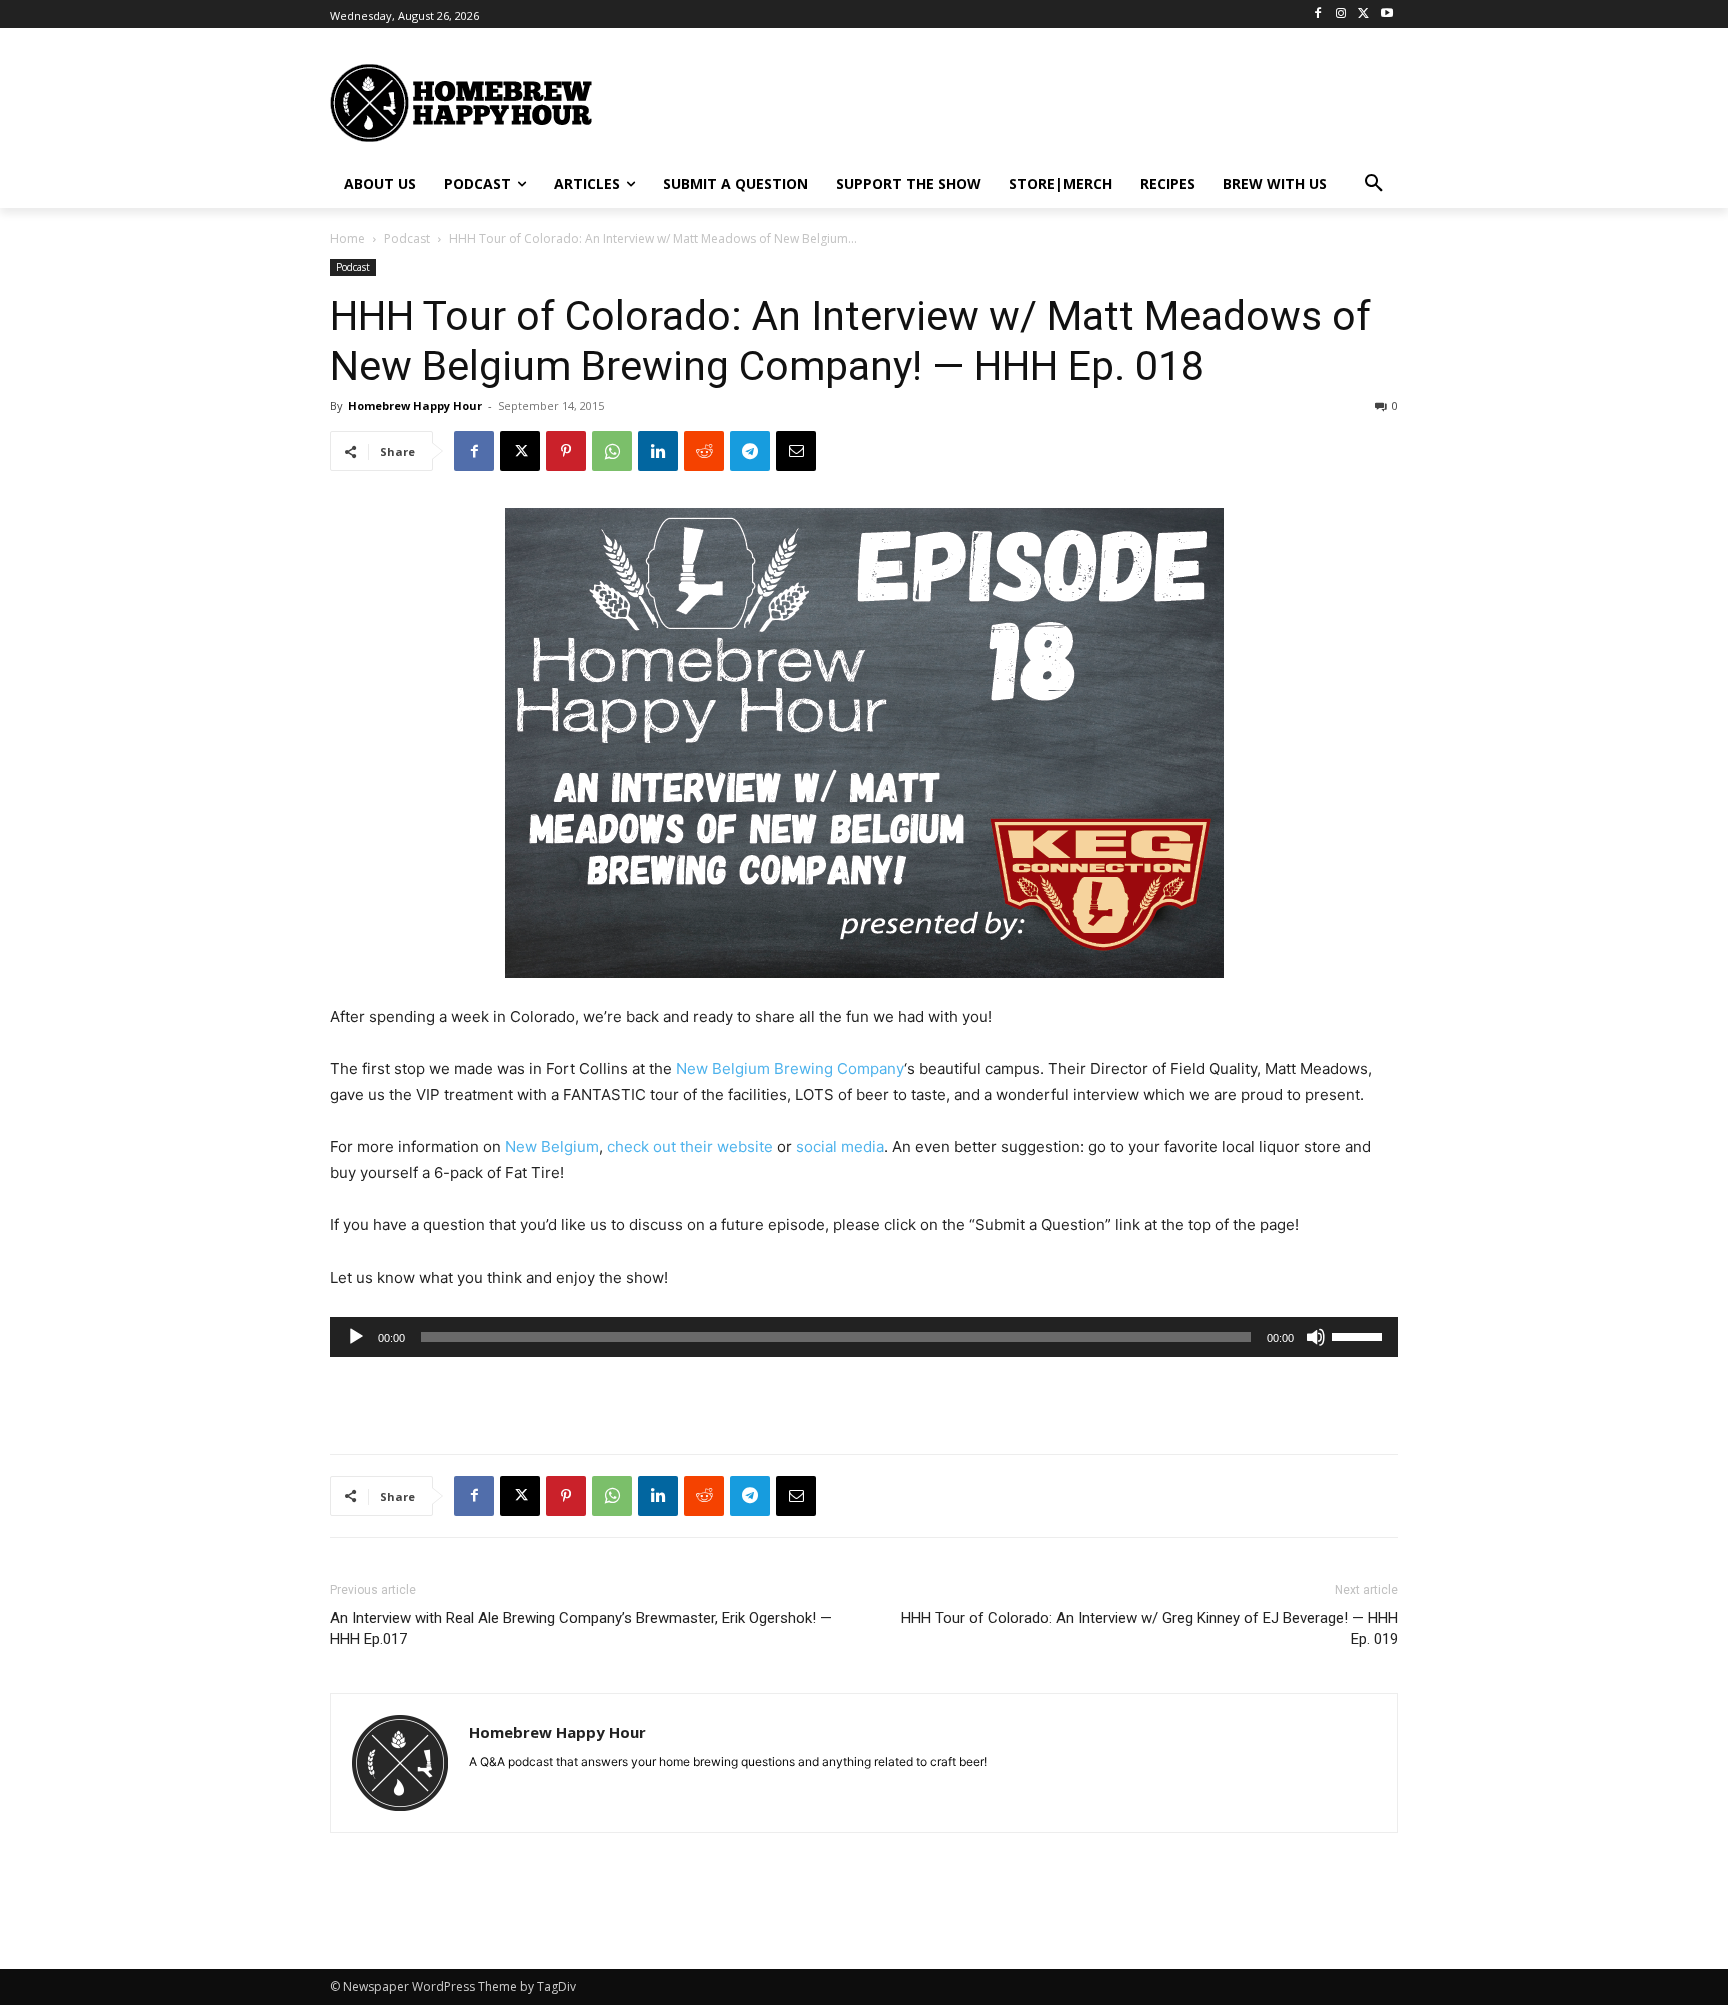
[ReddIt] (704, 451)
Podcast (407, 238)
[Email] (796, 451)
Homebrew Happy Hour (415, 405)
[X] (1363, 14)
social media (840, 1146)
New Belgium (552, 1146)
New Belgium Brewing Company (790, 1068)
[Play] (356, 1337)
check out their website (690, 1146)
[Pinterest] (566, 451)
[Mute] (1316, 1337)
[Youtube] (1386, 14)
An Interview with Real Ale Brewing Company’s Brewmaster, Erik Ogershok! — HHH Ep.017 (581, 1628)
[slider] (1360, 1335)
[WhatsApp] (612, 451)
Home (347, 238)
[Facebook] (1318, 14)
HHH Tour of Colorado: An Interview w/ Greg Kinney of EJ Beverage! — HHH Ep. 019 (1149, 1628)
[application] (864, 1337)
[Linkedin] (658, 451)
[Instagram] (1341, 14)
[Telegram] (750, 451)
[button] (1374, 184)
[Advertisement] (1059, 101)
